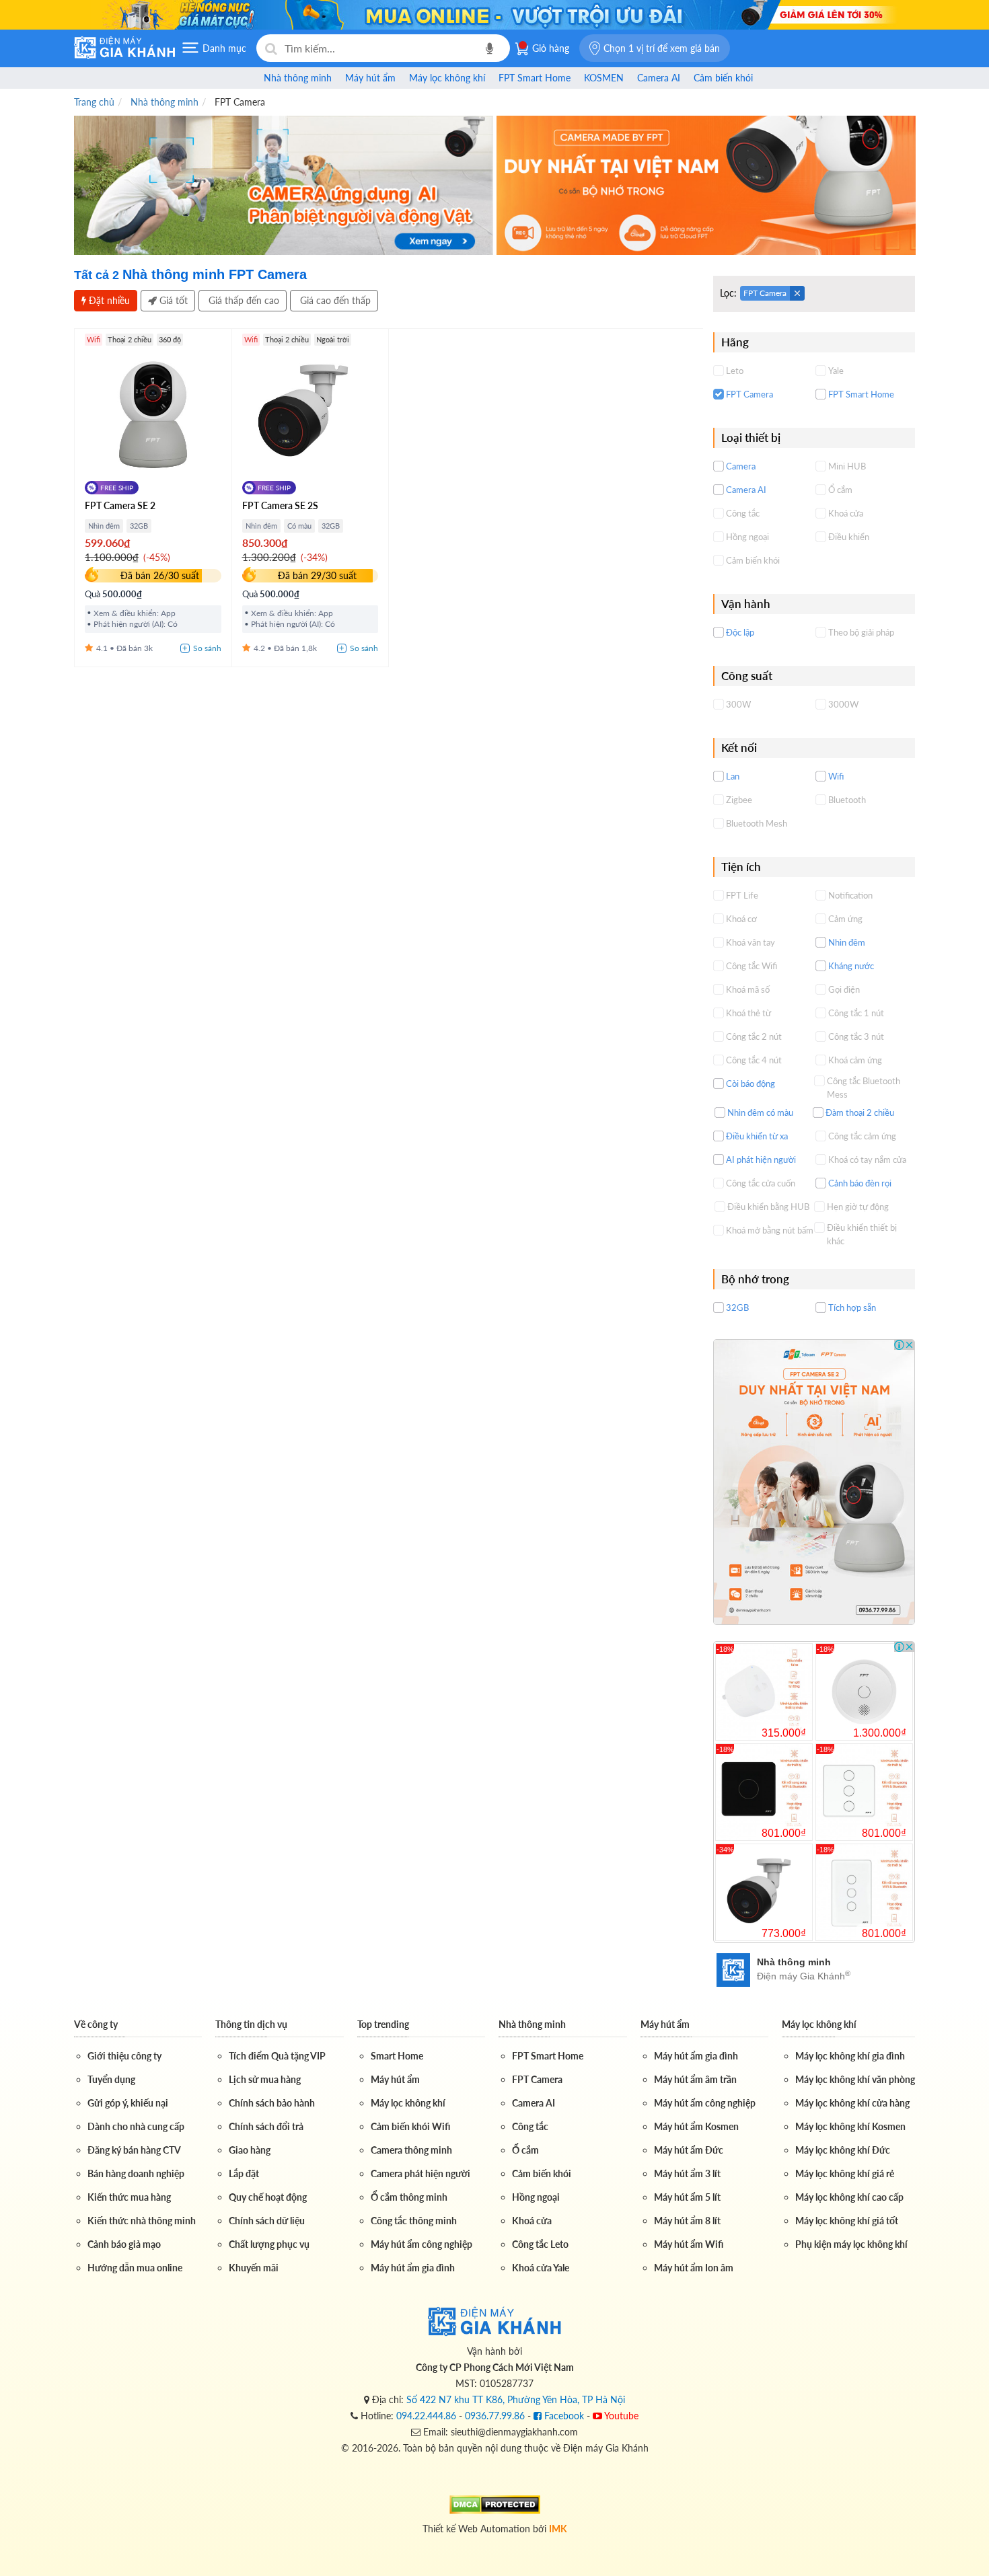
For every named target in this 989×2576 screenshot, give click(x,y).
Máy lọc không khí (819, 2024)
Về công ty (96, 2024)
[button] (655, 48)
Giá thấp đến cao (243, 300)
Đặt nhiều (108, 300)
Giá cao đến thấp (334, 300)
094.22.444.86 (426, 2416)
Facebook (563, 2416)
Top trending (383, 2024)
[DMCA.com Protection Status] (495, 2503)
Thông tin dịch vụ (251, 2024)
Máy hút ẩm (665, 2024)
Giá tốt (172, 300)
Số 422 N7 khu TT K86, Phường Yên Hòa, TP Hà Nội (516, 2399)
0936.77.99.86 (495, 2416)
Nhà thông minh (532, 2024)
